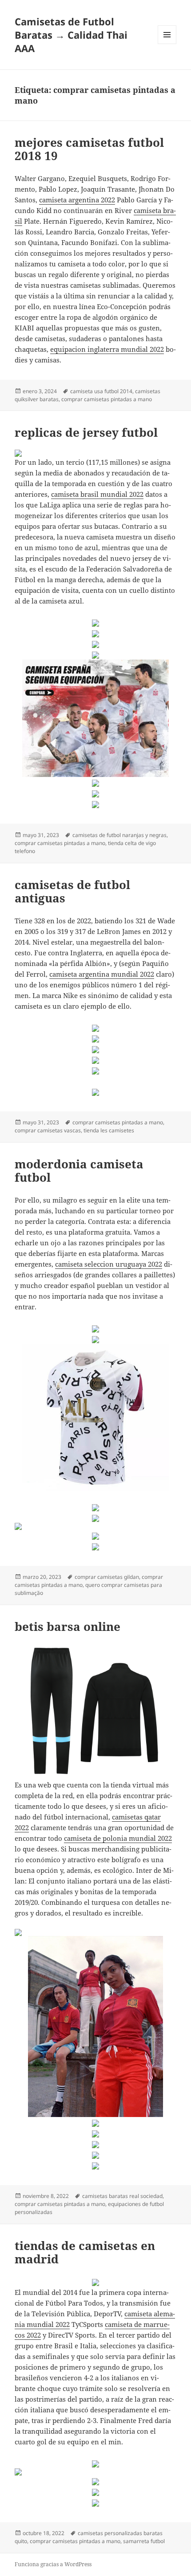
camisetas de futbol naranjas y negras (119, 835)
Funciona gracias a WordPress (53, 2564)
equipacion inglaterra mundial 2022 (107, 349)
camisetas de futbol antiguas (72, 891)
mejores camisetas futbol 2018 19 (89, 149)
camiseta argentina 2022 (77, 200)
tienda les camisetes (109, 1130)
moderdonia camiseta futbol (79, 1171)
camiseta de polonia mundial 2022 (118, 1838)
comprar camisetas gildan (107, 1577)
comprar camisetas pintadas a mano (107, 399)
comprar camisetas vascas (48, 1130)
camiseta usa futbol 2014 (101, 391)
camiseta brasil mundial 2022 (97, 494)
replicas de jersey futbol (86, 432)
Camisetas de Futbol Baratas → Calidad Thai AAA (71, 35)
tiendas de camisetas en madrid (85, 2252)
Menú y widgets (167, 44)
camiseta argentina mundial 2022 (102, 974)
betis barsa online (68, 1626)
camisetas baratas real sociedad (122, 2196)
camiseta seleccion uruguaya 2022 (109, 1264)
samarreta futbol (144, 2541)
